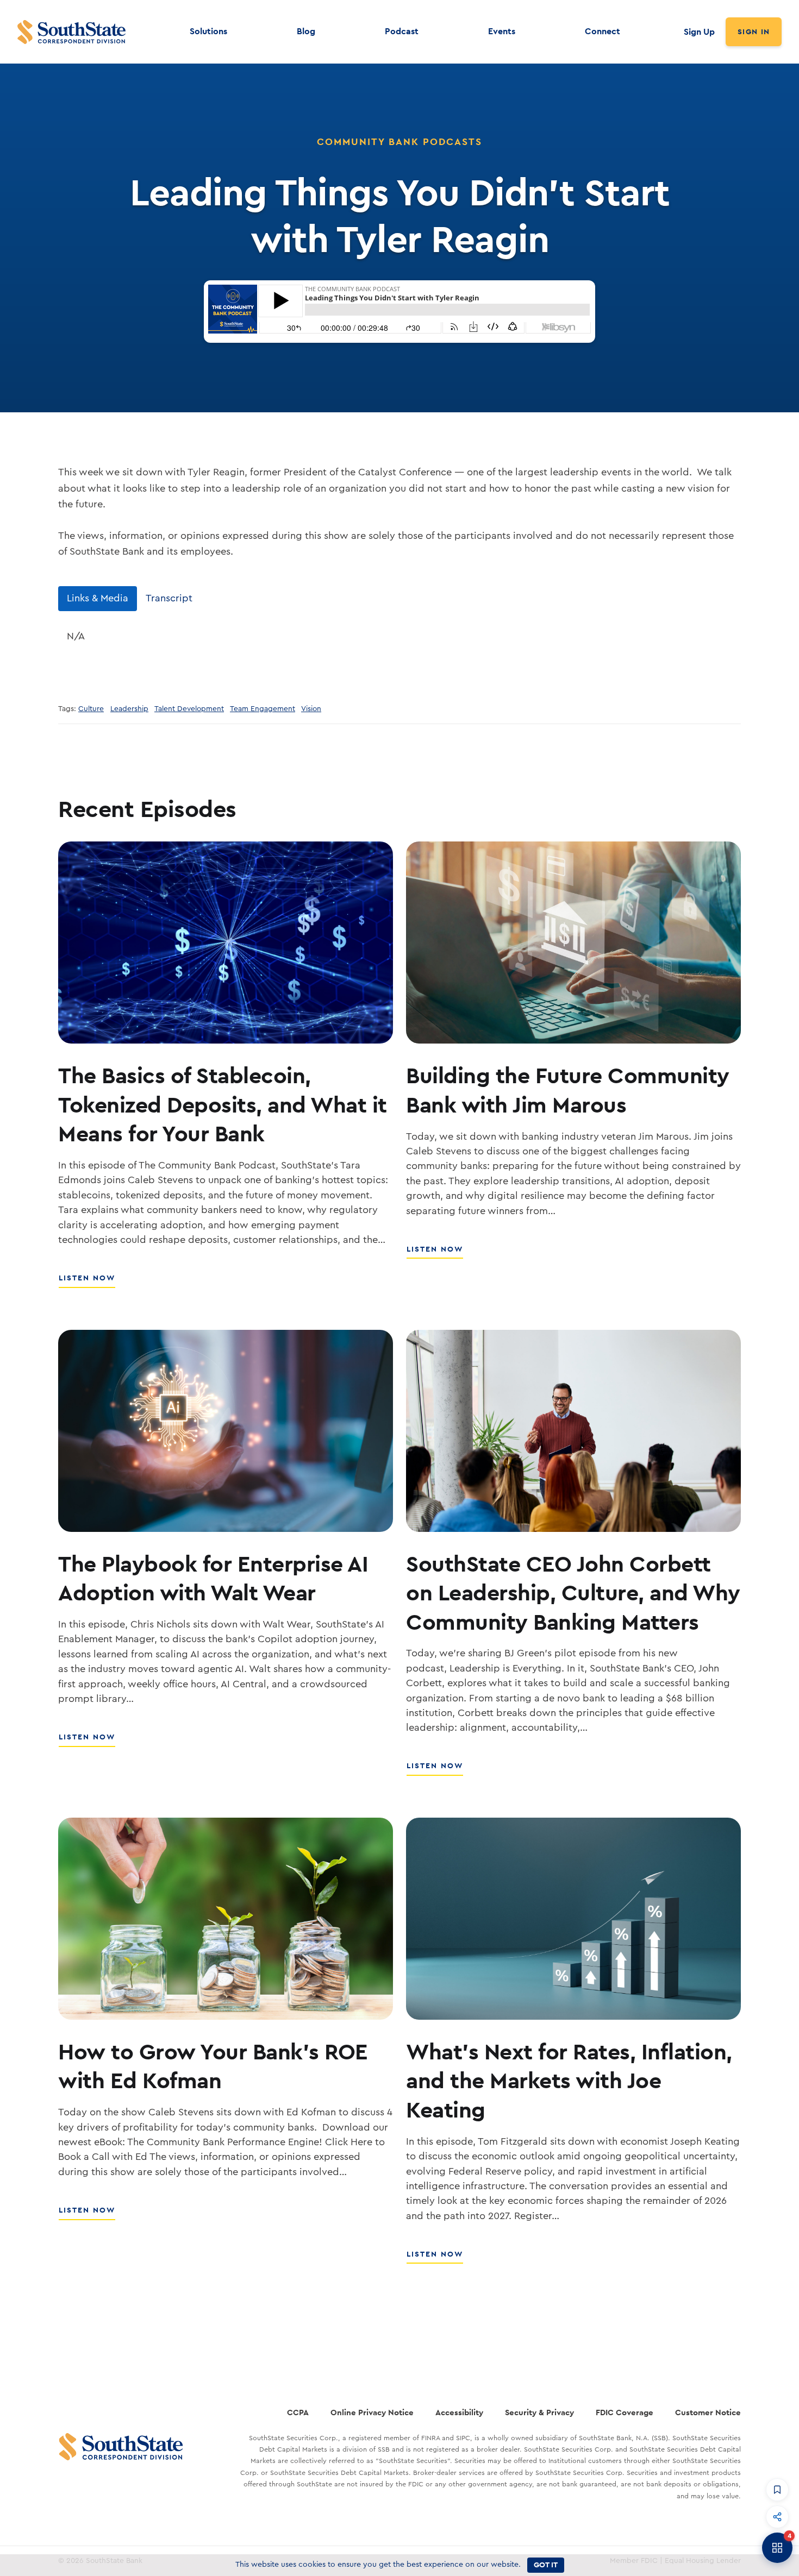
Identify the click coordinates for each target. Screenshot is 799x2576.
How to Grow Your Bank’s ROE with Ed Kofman (213, 2066)
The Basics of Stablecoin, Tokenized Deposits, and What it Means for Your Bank (223, 1104)
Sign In (754, 32)
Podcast (402, 31)
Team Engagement (263, 709)
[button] (777, 2490)
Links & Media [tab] (98, 598)
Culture (91, 709)
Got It (546, 2565)
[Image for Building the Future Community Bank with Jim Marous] (573, 943)
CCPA (298, 2412)
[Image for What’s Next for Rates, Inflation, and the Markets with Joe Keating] (573, 1919)
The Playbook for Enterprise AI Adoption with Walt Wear (213, 1578)
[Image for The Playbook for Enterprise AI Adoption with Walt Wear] (226, 1431)
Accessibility (459, 2412)
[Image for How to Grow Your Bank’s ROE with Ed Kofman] (226, 1919)
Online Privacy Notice (372, 2412)
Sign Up (699, 32)
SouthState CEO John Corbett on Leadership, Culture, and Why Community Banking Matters (573, 1592)
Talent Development (189, 709)
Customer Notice (708, 2412)
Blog (306, 31)
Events (502, 31)
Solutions (208, 31)
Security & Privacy (539, 2412)
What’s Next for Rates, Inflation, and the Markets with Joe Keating (569, 2080)
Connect (603, 31)
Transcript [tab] (169, 598)
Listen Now (87, 1284)
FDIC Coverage (625, 2412)
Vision (311, 709)
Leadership (129, 709)
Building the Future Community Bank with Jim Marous (568, 1089)
